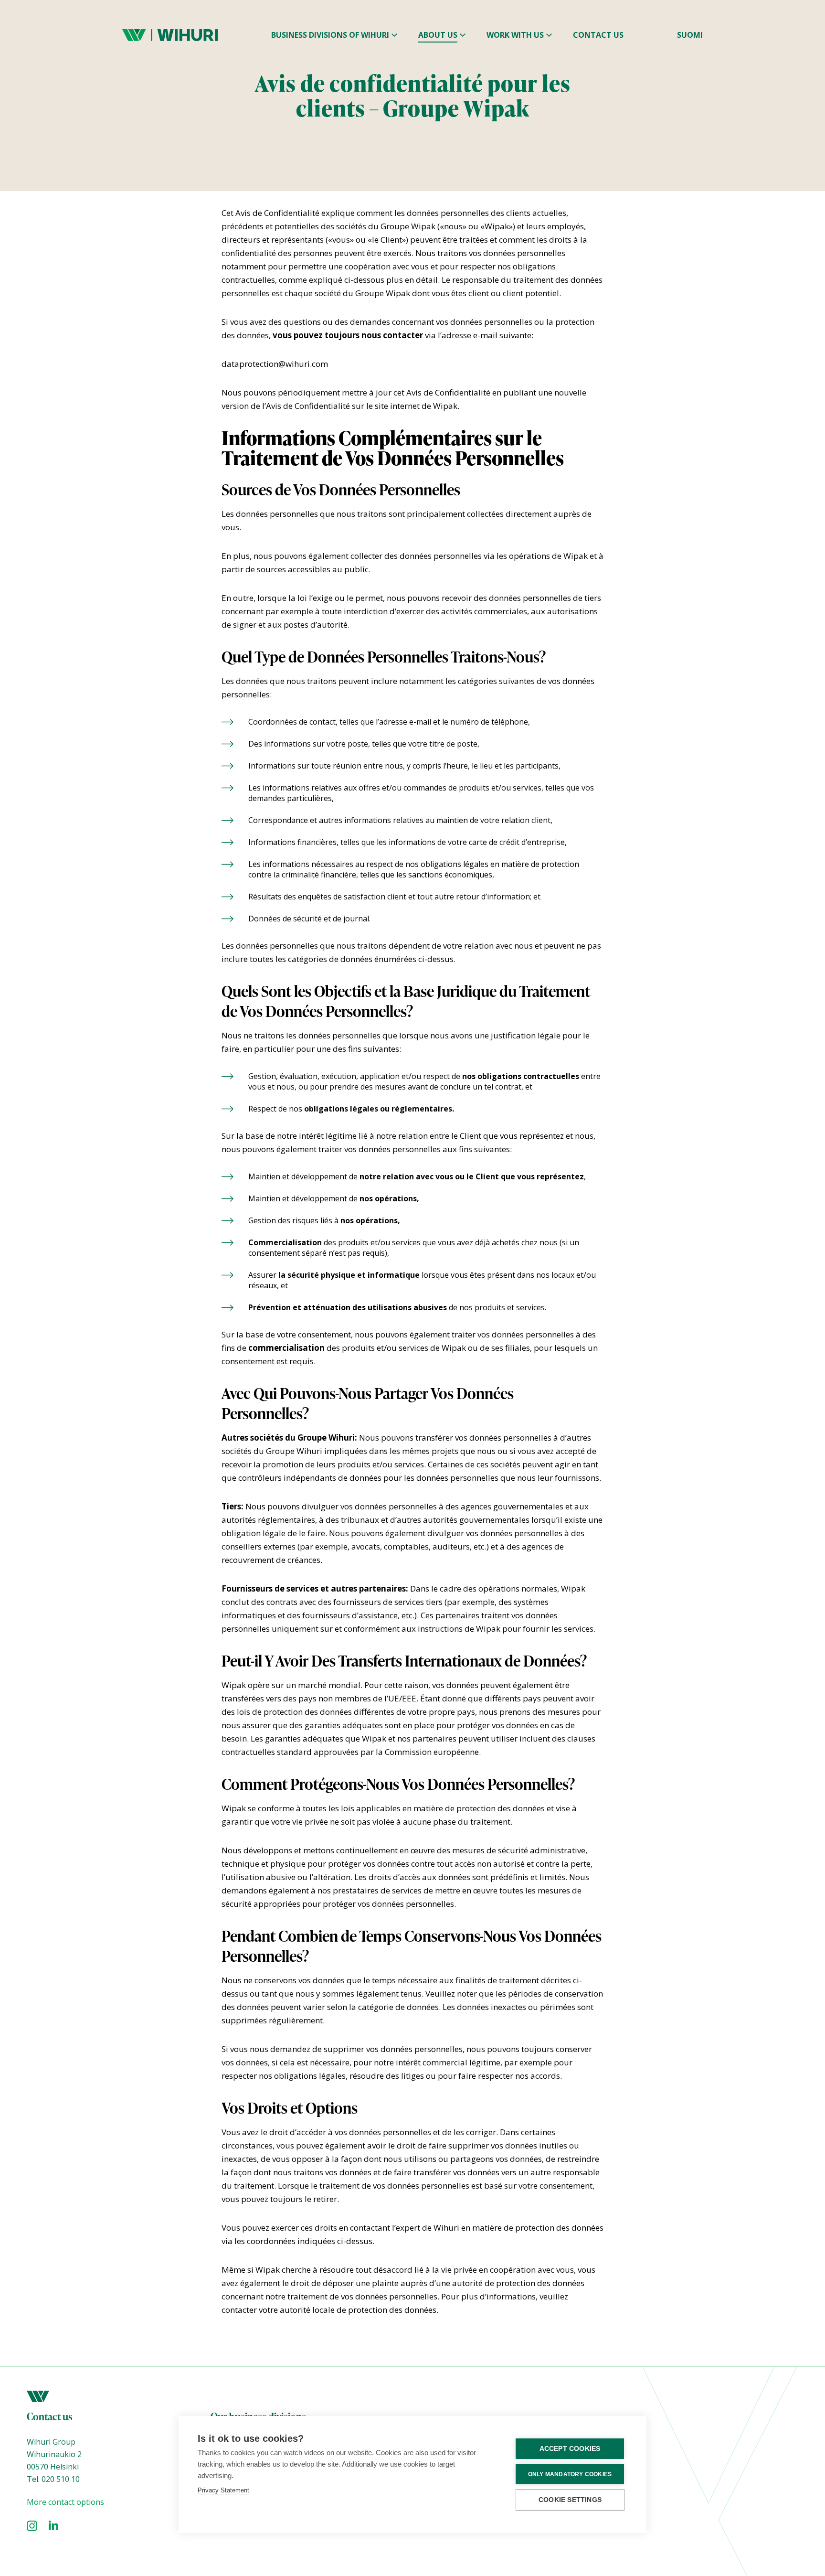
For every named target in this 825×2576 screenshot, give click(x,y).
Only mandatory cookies (570, 2474)
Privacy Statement (223, 2490)
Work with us (515, 35)
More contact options (65, 2502)
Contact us (598, 35)
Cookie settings (570, 2500)
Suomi (690, 35)
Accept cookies (570, 2449)
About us (438, 35)
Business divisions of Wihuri (330, 35)
